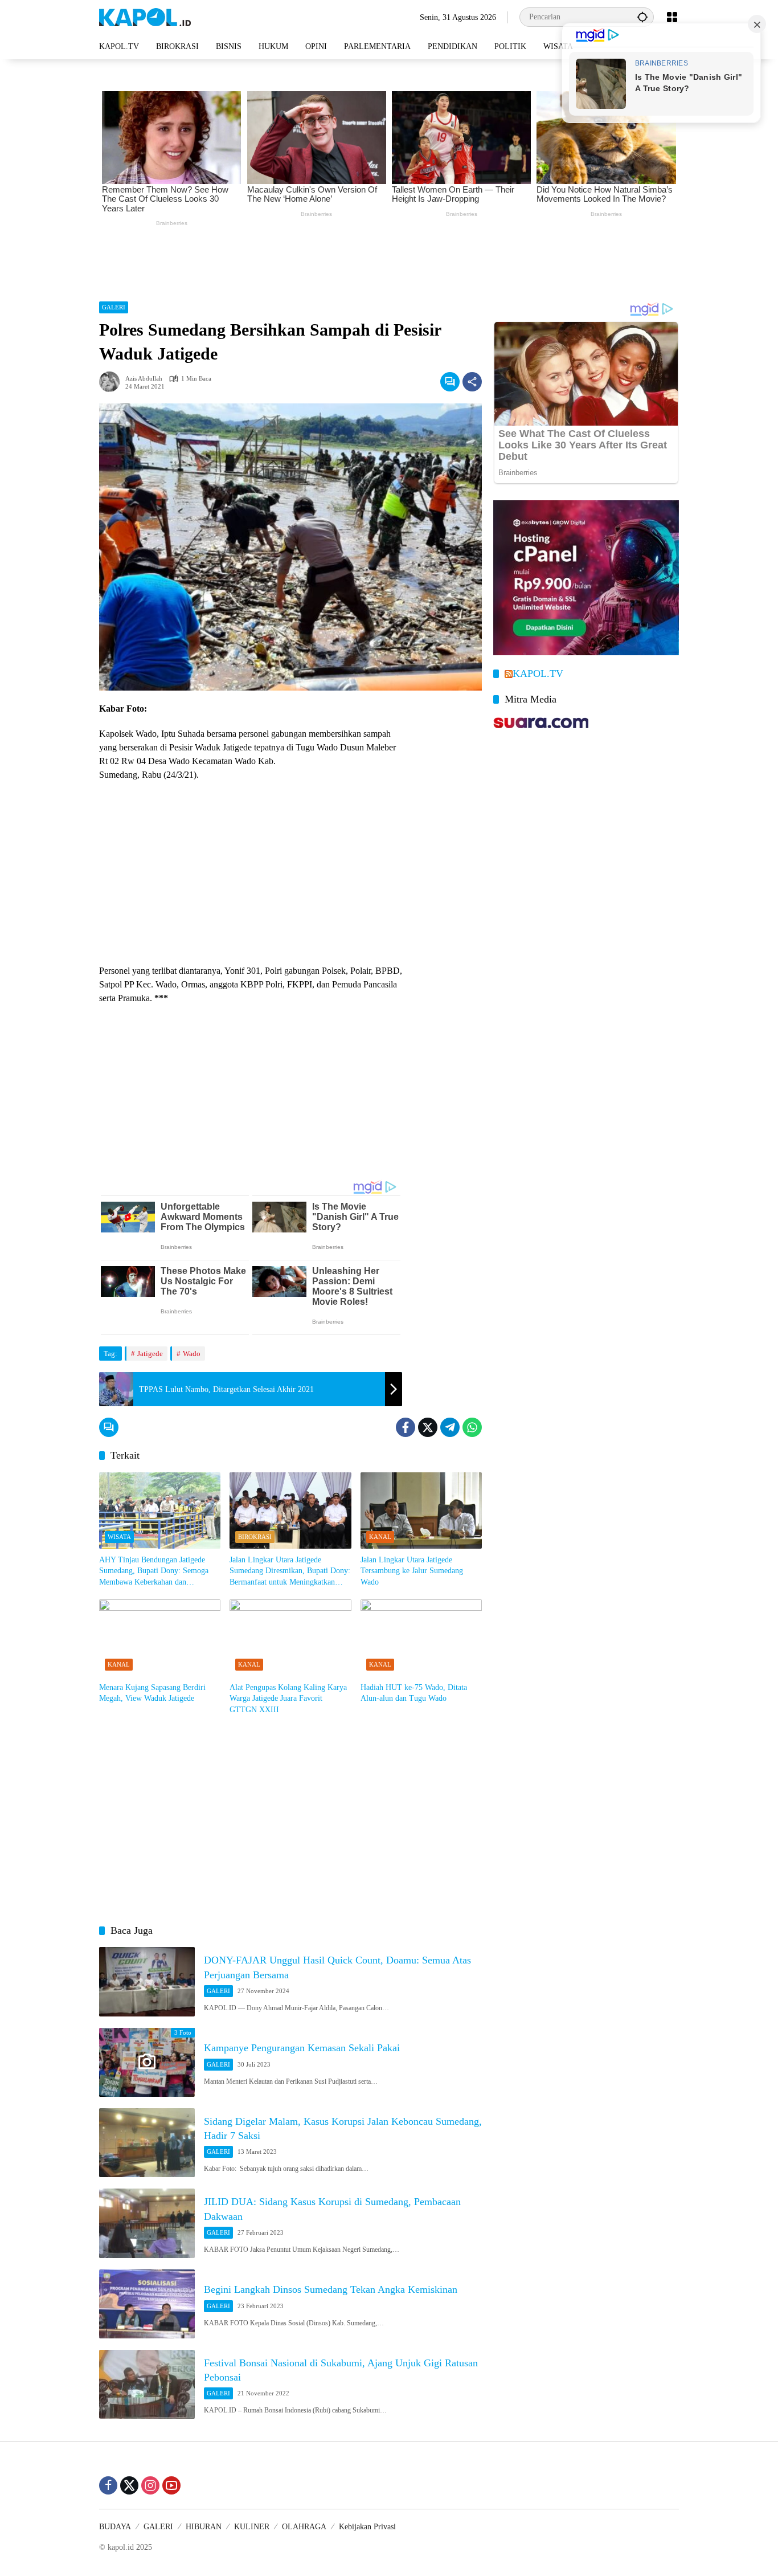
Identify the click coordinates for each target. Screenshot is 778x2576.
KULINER (252, 2527)
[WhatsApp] (472, 1427)
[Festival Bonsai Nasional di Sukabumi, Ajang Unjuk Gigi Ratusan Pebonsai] (147, 2384)
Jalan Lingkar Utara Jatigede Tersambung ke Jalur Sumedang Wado (412, 1571)
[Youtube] (171, 2485)
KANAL (380, 1537)
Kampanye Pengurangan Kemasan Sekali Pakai (302, 2048)
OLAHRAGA (304, 2527)
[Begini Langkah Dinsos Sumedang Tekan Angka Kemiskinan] (147, 2304)
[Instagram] (150, 2485)
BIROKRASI (255, 1537)
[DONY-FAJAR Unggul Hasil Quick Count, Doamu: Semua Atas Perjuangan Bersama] (147, 1981)
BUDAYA (115, 2527)
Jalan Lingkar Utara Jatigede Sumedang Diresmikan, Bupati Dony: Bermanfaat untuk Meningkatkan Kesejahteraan (290, 1572)
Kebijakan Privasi (367, 2527)
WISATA (119, 1537)
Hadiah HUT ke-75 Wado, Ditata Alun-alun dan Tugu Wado (414, 1693)
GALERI (114, 307)
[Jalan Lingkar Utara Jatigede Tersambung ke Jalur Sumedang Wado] (421, 1511)
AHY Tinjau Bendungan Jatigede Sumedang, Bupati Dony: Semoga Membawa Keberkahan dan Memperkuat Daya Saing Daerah (154, 1572)
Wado (192, 1354)
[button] (642, 17)
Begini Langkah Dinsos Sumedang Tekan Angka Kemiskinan (331, 2289)
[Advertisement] (389, 261)
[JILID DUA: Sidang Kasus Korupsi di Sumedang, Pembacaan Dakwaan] (147, 2223)
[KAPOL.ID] (145, 16)
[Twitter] (428, 1427)
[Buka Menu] (672, 17)
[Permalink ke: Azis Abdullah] (112, 382)
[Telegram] (450, 1427)
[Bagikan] (472, 382)
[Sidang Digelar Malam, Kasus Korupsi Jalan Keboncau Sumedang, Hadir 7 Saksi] (147, 2143)
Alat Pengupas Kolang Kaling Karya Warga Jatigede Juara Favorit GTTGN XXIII (288, 1699)
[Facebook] (406, 1427)
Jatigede (150, 1354)
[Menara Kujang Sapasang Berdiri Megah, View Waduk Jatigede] (160, 1638)
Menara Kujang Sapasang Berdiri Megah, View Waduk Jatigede (152, 1693)
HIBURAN (204, 2527)
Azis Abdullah (144, 379)
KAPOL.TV (538, 673)
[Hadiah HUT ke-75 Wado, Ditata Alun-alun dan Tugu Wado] (421, 1638)
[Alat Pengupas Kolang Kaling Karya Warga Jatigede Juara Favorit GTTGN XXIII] (290, 1638)
